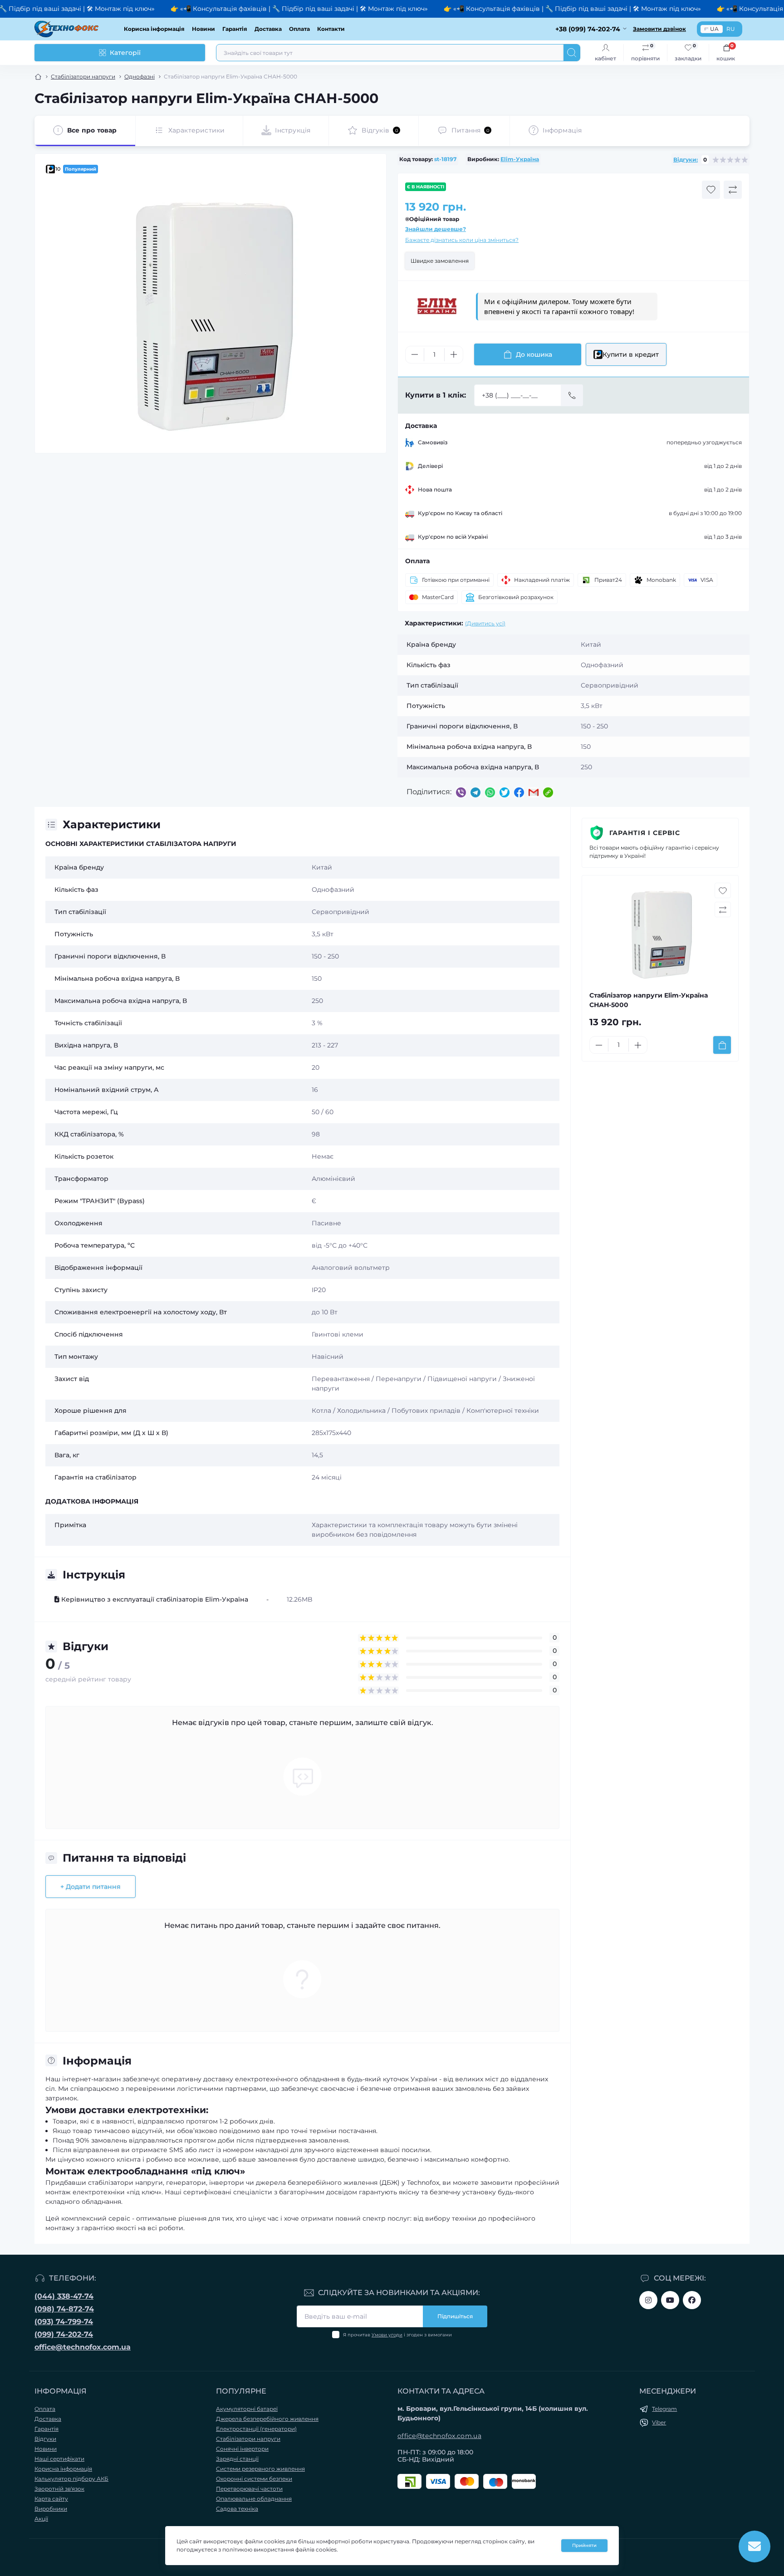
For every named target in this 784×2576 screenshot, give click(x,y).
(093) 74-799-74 (64, 2322)
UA (714, 29)
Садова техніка (237, 2509)
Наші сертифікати (59, 2459)
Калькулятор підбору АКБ (71, 2479)
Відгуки (45, 2439)
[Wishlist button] (711, 190)
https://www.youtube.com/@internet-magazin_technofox (670, 2300)
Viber (659, 2422)
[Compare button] (733, 190)
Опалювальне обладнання (254, 2499)
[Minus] (415, 354)
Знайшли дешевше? (436, 229)
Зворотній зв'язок (59, 2489)
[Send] (572, 395)
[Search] (572, 53)
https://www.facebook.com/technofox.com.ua (692, 2300)
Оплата (299, 29)
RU (731, 29)
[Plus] (454, 354)
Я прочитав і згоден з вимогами (397, 2335)
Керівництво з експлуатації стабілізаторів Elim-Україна (155, 1599)
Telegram (664, 2409)
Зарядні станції (237, 2459)
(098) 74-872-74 (64, 2309)
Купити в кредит (631, 354)
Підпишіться (455, 2316)
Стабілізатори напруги (83, 76)
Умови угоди (387, 2335)
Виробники (51, 2509)
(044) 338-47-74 (64, 2296)
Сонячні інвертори (242, 2449)
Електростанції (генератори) (256, 2429)
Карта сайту (51, 2499)
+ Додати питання (91, 1887)
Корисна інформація (154, 29)
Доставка (268, 29)
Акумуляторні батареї (247, 2409)
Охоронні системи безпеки (254, 2479)
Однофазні (140, 76)
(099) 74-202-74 (64, 2334)
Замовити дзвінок (659, 29)
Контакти (331, 29)
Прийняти (584, 2545)
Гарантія (235, 29)
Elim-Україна (520, 159)
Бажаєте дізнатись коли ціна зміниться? (462, 240)
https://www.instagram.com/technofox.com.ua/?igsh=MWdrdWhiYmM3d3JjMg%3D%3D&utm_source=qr (648, 2300)
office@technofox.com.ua (83, 2347)
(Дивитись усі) (485, 623)
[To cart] (722, 1045)
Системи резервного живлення (260, 2469)
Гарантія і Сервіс (645, 833)
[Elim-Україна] (437, 306)
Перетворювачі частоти (249, 2489)
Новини (203, 29)
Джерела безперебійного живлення (267, 2419)
